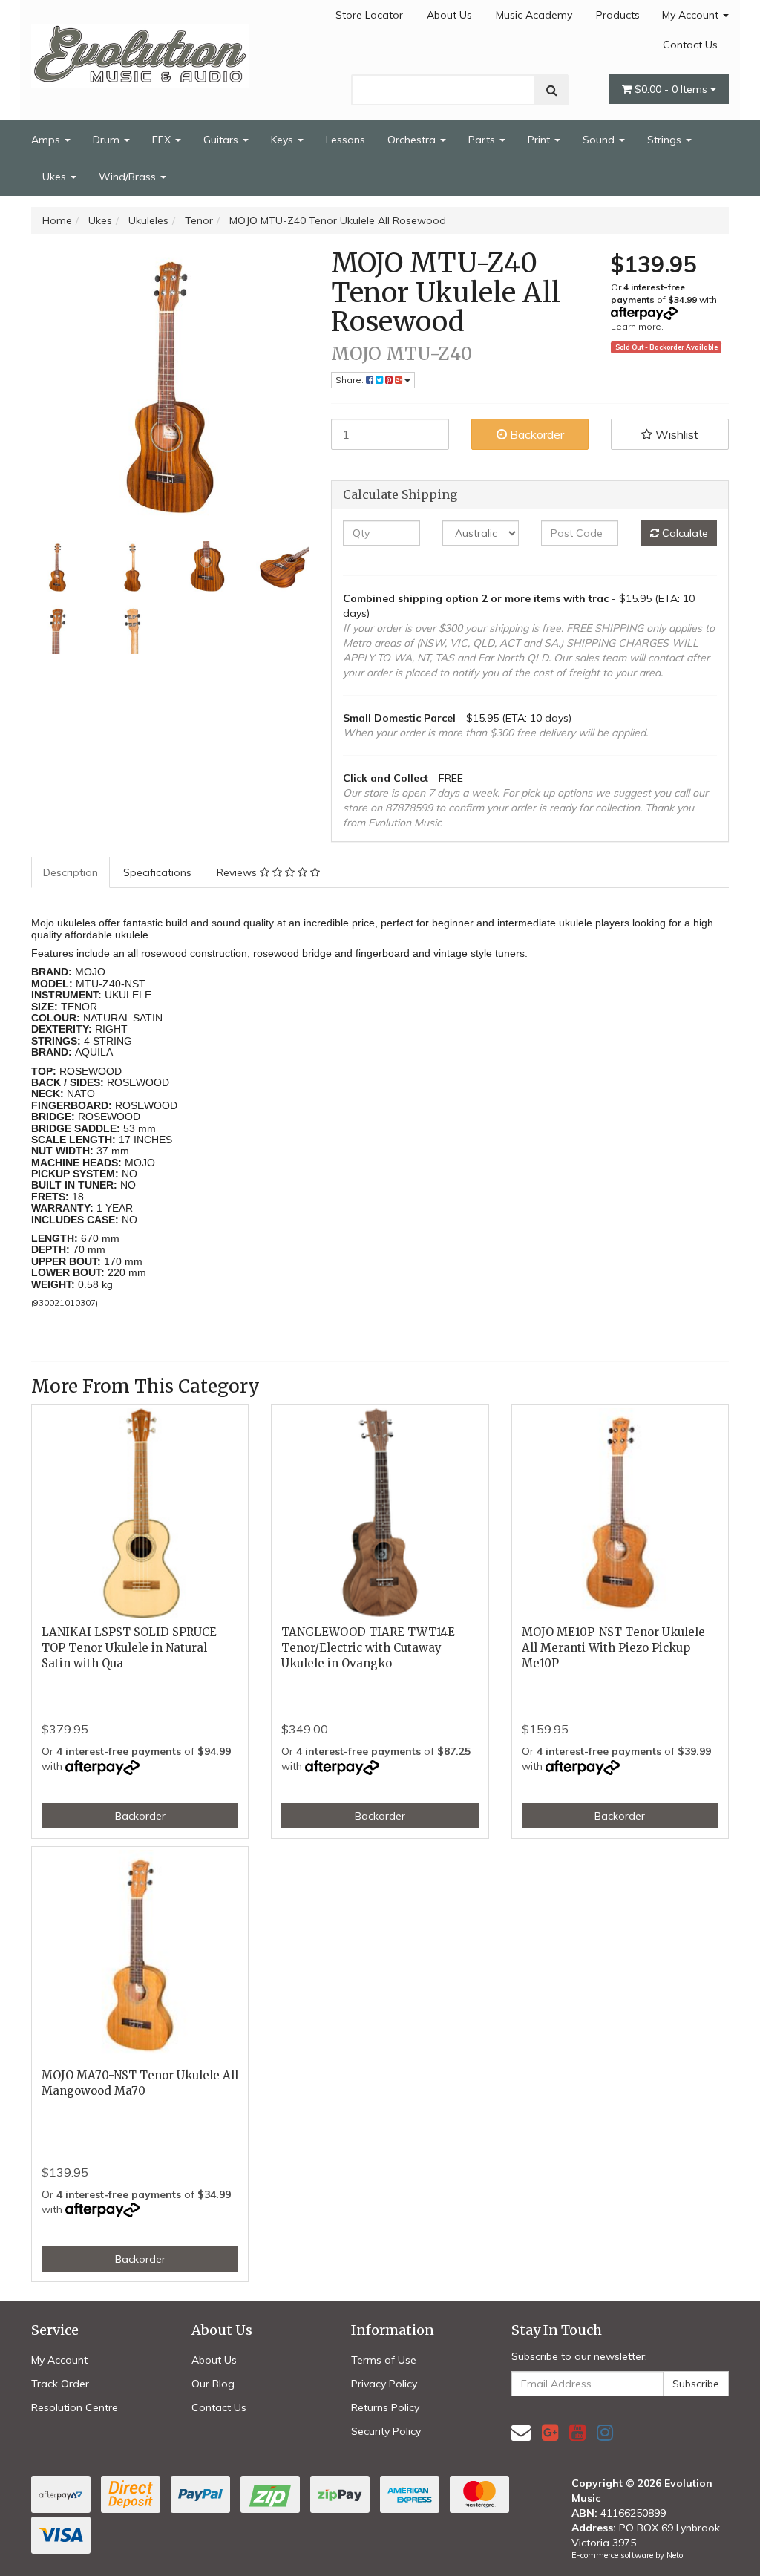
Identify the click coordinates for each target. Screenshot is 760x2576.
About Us (449, 15)
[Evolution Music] (140, 52)
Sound (600, 140)
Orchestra (413, 140)
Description (71, 872)
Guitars (222, 140)
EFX (163, 140)
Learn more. (637, 326)
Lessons (345, 140)
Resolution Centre (75, 2407)
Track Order (60, 2384)
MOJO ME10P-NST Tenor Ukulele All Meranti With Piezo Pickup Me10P (613, 1648)
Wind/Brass (129, 177)
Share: (351, 380)
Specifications (157, 872)
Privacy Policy (384, 2384)
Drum (108, 140)
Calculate (684, 533)
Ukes (56, 177)
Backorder (535, 434)
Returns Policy (385, 2407)
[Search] (552, 90)
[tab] (71, 872)
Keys (284, 140)
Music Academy (534, 15)
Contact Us (690, 45)
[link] (550, 2432)
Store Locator (369, 15)
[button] (670, 434)
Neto (675, 2555)
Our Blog (213, 2384)
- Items (672, 89)
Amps (47, 140)
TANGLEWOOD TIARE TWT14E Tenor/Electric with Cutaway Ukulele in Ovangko (368, 1648)
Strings (666, 140)
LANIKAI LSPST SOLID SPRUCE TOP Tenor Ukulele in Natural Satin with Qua (129, 1648)
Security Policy (386, 2431)
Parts (483, 140)
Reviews (238, 872)
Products (618, 15)
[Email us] (521, 2432)
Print (540, 140)
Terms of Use (384, 2360)
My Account (692, 15)
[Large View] (58, 568)
